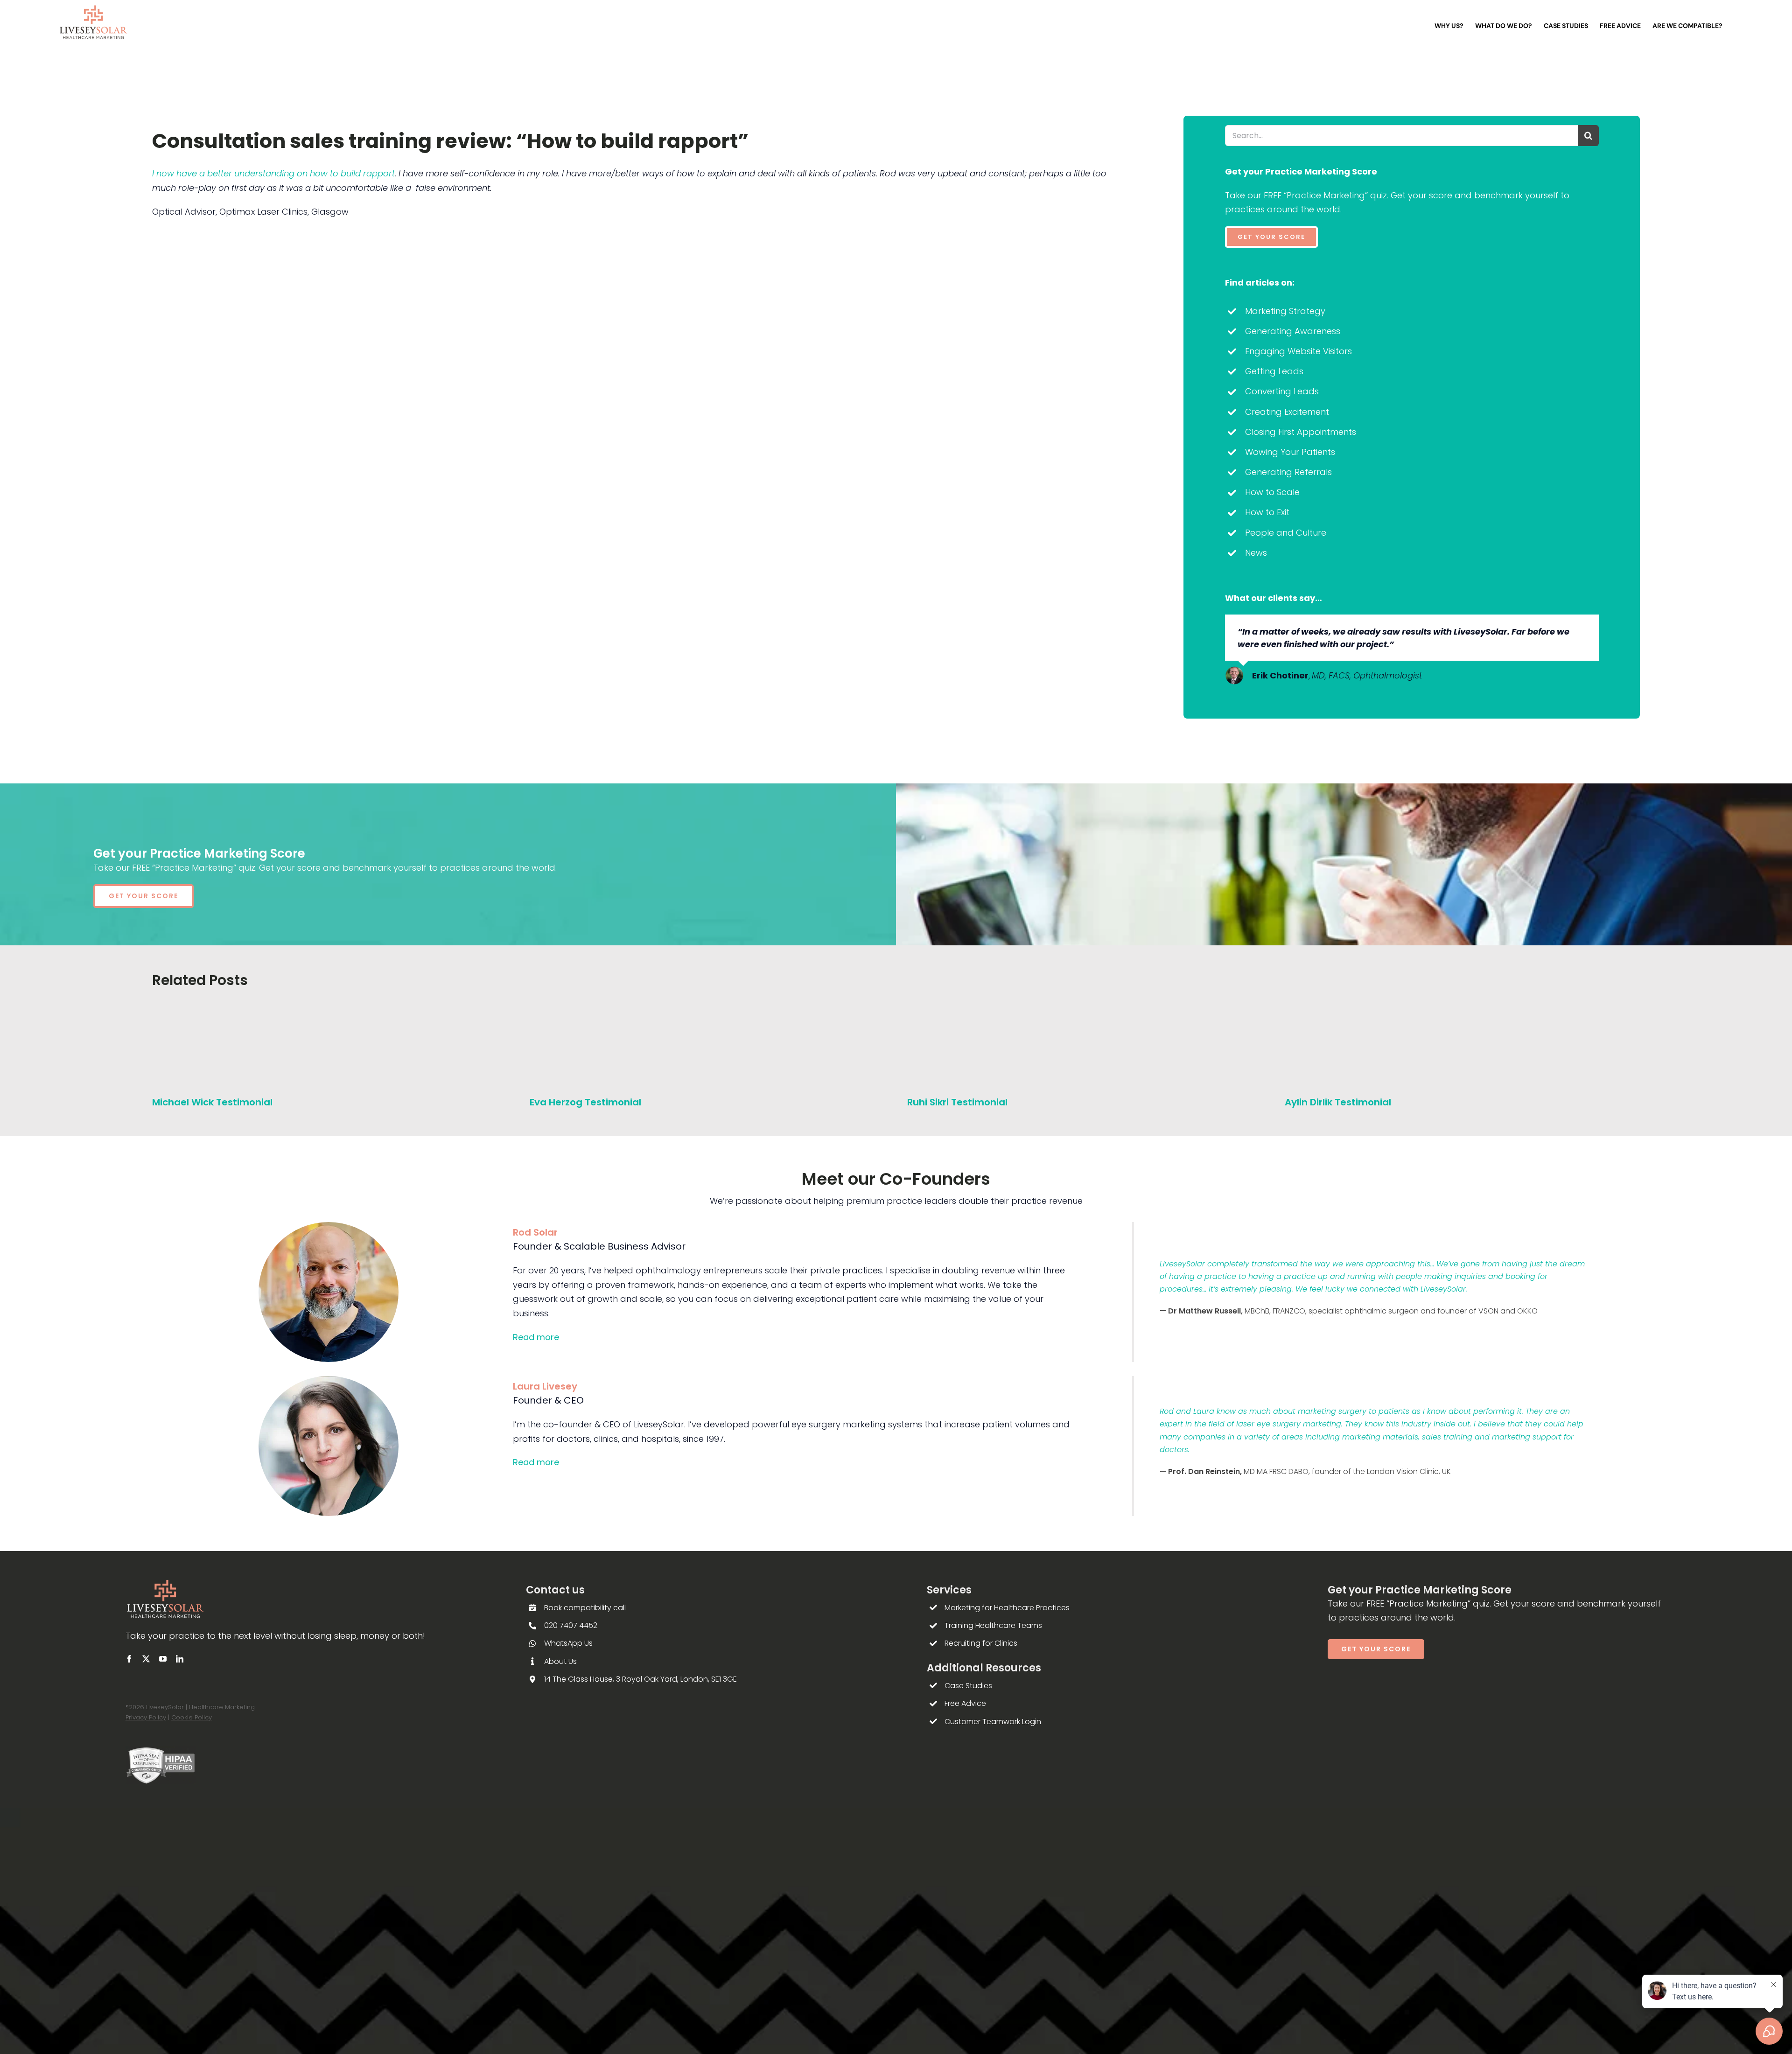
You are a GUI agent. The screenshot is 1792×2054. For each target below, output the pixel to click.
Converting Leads (1282, 391)
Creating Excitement (1287, 412)
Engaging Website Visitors (1298, 351)
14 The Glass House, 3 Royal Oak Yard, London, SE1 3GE (640, 1679)
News (1256, 553)
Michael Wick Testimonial (212, 1102)
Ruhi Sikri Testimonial (957, 1102)
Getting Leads (1274, 371)
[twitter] (146, 1659)
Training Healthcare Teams (993, 1625)
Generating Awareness (1293, 331)
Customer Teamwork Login (993, 1722)
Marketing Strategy (1285, 311)
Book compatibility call (585, 1608)
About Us (560, 1661)
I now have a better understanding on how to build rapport (273, 173)
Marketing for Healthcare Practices (1007, 1608)
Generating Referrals (1288, 472)
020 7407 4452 (571, 1625)
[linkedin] (180, 1659)
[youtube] (163, 1659)
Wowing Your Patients (1290, 452)
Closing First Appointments (1301, 432)
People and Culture (1286, 533)
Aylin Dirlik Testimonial (1338, 1102)
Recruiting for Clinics (981, 1643)
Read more (536, 1337)
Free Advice (965, 1703)
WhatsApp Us (568, 1643)
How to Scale (1272, 492)
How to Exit (1267, 512)
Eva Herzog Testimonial (585, 1102)
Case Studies (968, 1686)
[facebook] (129, 1659)
